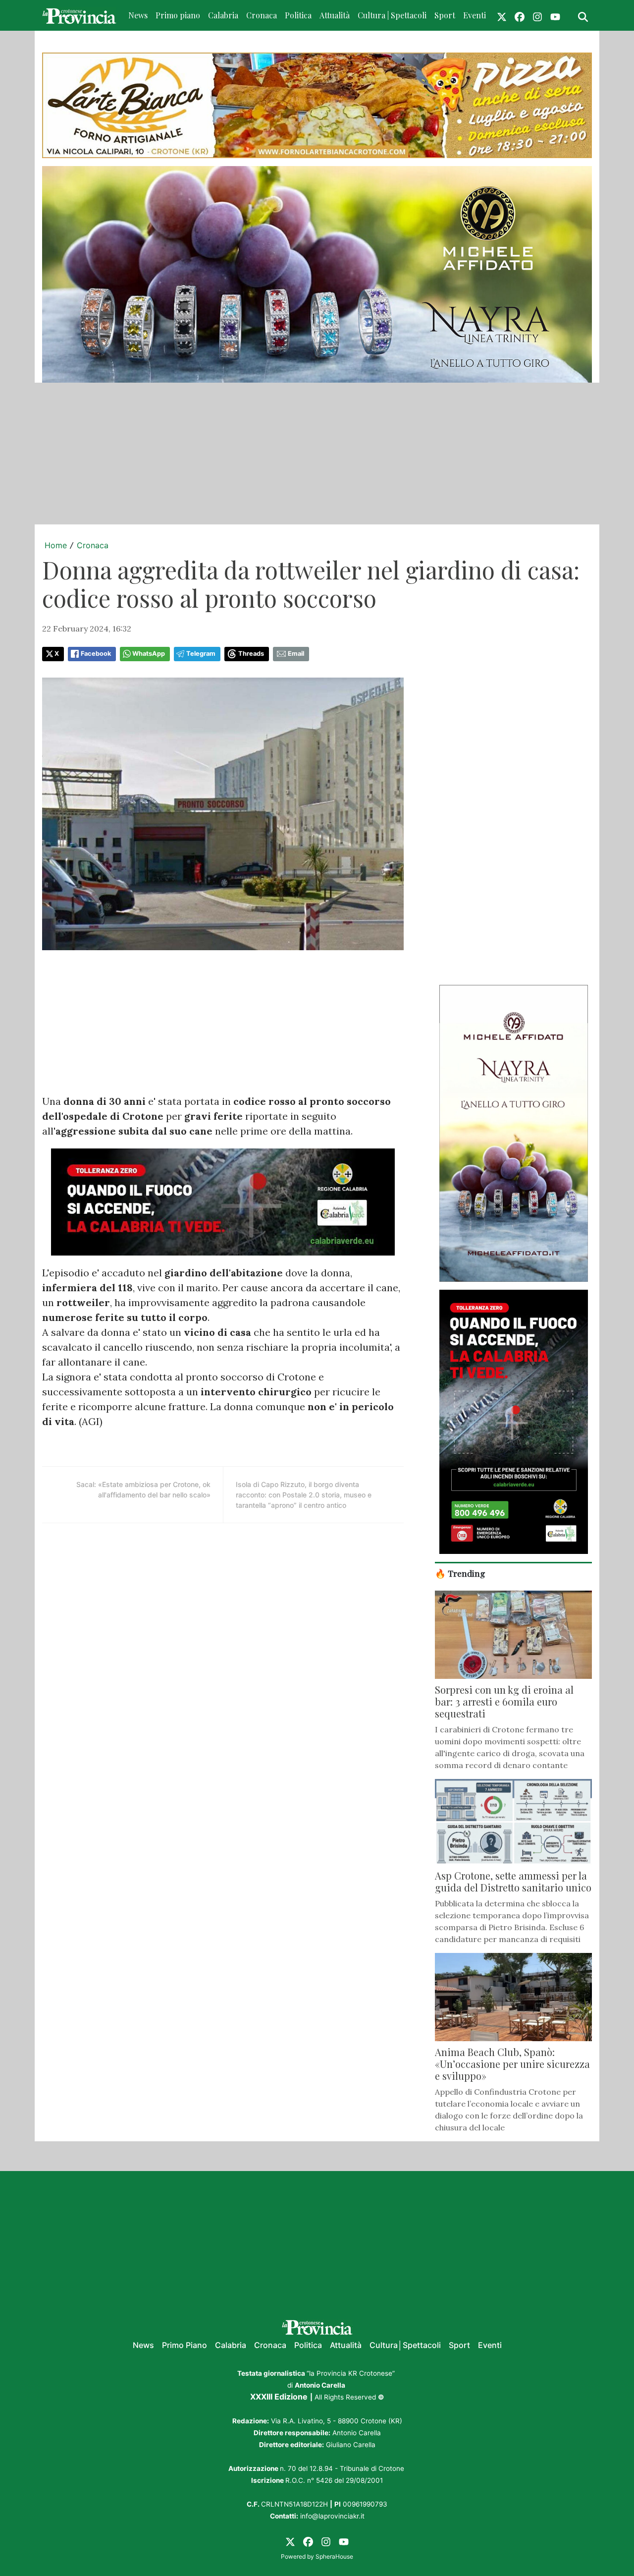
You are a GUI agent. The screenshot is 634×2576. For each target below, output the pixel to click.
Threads (251, 654)
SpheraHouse (334, 2556)
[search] (583, 15)
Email (296, 654)
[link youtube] (555, 15)
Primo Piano (185, 2345)
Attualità (335, 15)
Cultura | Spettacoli (392, 15)
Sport (445, 15)
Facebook (96, 654)
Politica (298, 15)
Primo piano (178, 15)
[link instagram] (537, 15)
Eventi (475, 15)
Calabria (223, 15)
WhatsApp (149, 654)
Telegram (201, 654)
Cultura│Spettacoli (405, 2345)
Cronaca (262, 15)
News (138, 15)
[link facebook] (520, 15)
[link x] (502, 15)
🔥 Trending (460, 1573)
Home (56, 545)
